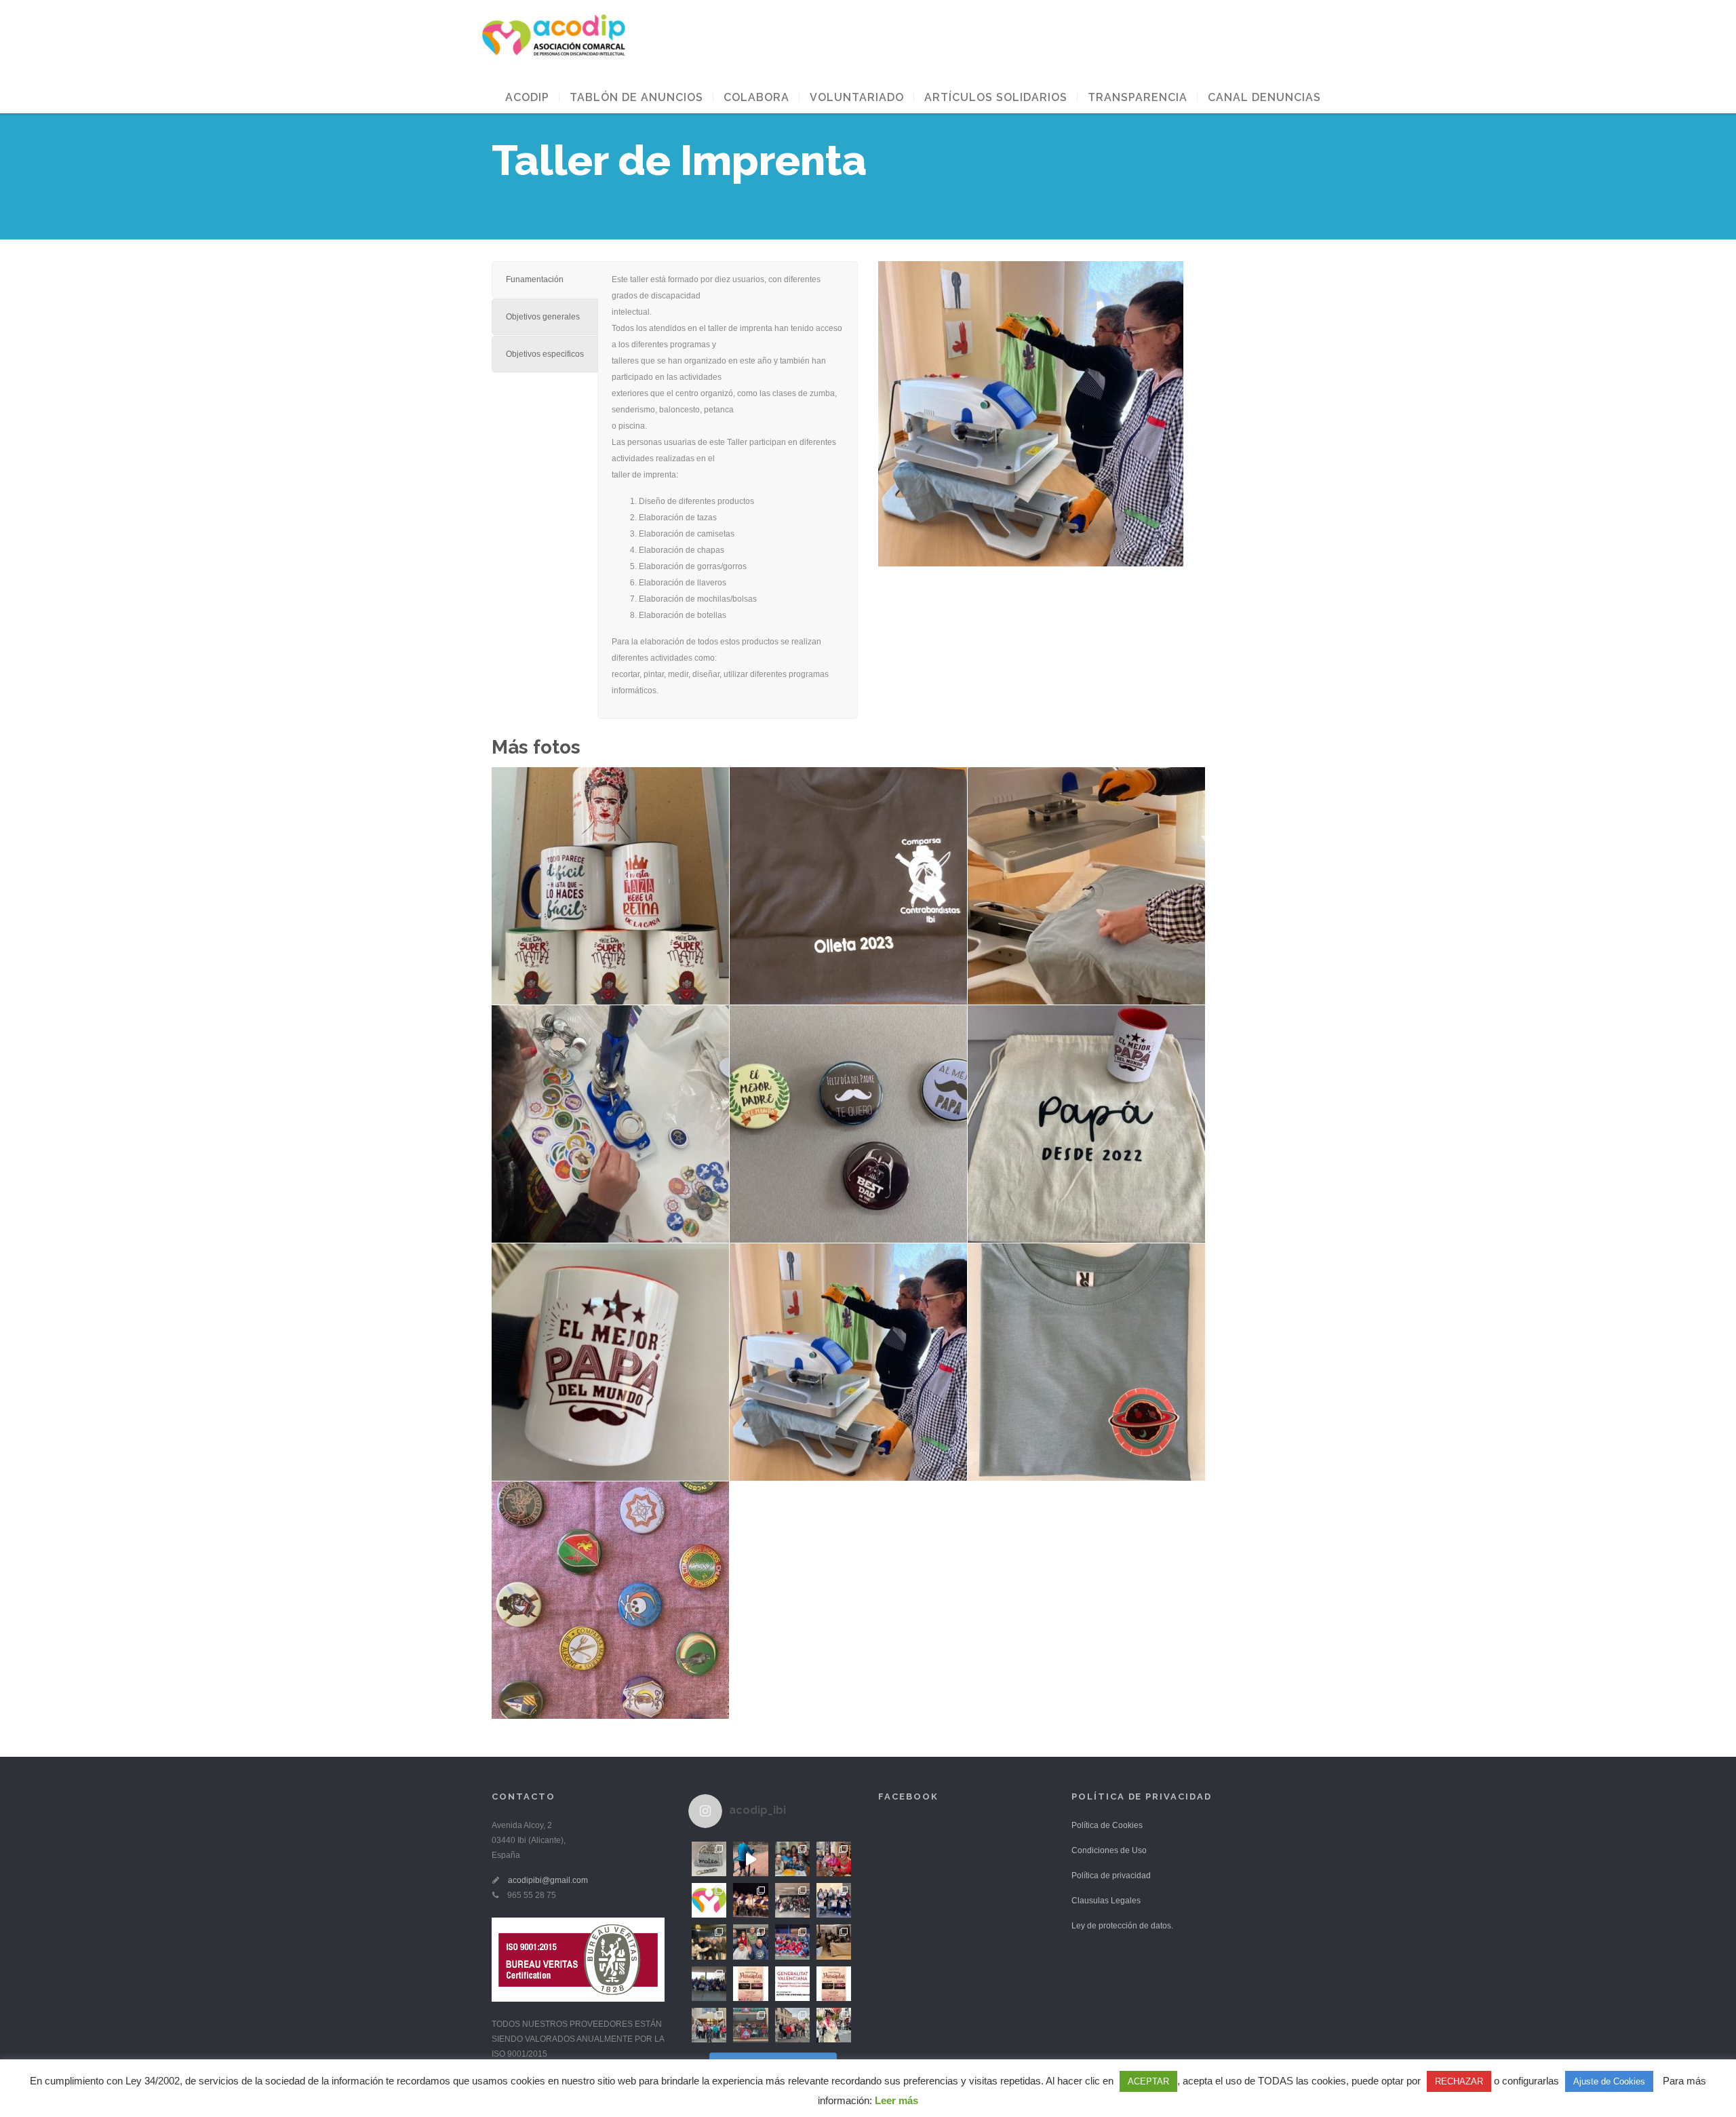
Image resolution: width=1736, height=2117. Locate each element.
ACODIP (527, 97)
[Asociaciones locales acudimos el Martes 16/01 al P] (834, 1942)
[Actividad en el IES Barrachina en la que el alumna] (792, 1900)
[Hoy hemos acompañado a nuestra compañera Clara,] (750, 2025)
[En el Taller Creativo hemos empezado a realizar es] (709, 1859)
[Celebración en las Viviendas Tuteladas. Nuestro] (792, 1859)
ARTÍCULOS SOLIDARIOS (996, 97)
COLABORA (756, 97)
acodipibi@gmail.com (548, 1880)
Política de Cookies (1107, 1825)
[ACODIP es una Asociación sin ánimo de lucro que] (709, 1900)
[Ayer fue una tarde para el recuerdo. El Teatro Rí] (750, 1900)
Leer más (896, 2100)
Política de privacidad (1111, 1876)
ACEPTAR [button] (1148, 2081)
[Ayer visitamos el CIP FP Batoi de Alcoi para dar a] (709, 1984)
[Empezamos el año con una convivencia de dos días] (709, 2025)
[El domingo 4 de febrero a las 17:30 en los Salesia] (834, 1900)
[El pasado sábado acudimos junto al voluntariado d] (792, 1942)
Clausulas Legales (1106, 1901)
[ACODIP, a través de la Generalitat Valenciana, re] (792, 1984)
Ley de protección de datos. (1122, 1926)
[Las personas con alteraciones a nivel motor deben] (750, 1859)
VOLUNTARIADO (857, 97)
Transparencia (1138, 97)
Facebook (908, 1796)
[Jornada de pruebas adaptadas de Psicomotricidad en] (750, 1942)
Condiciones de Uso (1109, 1850)
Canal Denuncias (1264, 97)
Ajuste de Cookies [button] (1609, 2081)
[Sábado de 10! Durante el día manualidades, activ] (709, 1942)
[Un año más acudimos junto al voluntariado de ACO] (792, 2025)
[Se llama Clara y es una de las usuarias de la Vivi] (834, 2025)
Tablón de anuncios (636, 97)
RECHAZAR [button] (1459, 2081)
